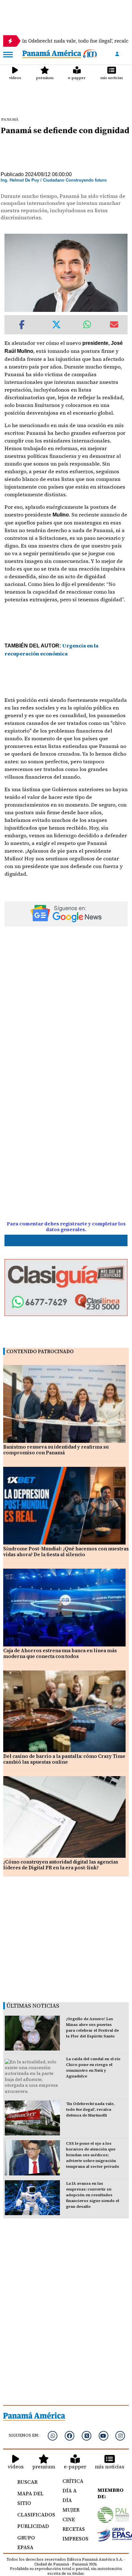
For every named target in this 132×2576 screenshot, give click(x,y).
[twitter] (87, 2436)
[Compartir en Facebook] (22, 325)
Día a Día (70, 2495)
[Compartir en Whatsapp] (87, 325)
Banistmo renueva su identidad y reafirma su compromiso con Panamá (56, 1450)
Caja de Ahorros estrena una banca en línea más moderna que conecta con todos (60, 1653)
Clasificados (33, 2515)
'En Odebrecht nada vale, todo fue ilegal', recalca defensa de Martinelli (90, 2109)
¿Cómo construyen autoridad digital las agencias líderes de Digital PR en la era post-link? (61, 1865)
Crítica (73, 2481)
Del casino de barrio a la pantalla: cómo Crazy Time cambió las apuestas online (64, 1759)
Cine (69, 2519)
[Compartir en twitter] (56, 325)
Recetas (73, 2529)
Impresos (73, 2539)
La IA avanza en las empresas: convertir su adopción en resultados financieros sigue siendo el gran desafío (93, 2195)
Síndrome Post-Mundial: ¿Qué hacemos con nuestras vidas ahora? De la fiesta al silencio (66, 1552)
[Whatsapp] (53, 2436)
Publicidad (33, 2526)
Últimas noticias (33, 2006)
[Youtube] (103, 2436)
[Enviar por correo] (114, 325)
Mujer (71, 2510)
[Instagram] (120, 2436)
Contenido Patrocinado (40, 1351)
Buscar (27, 2482)
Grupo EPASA (26, 2542)
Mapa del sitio (30, 2498)
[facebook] (70, 2436)
